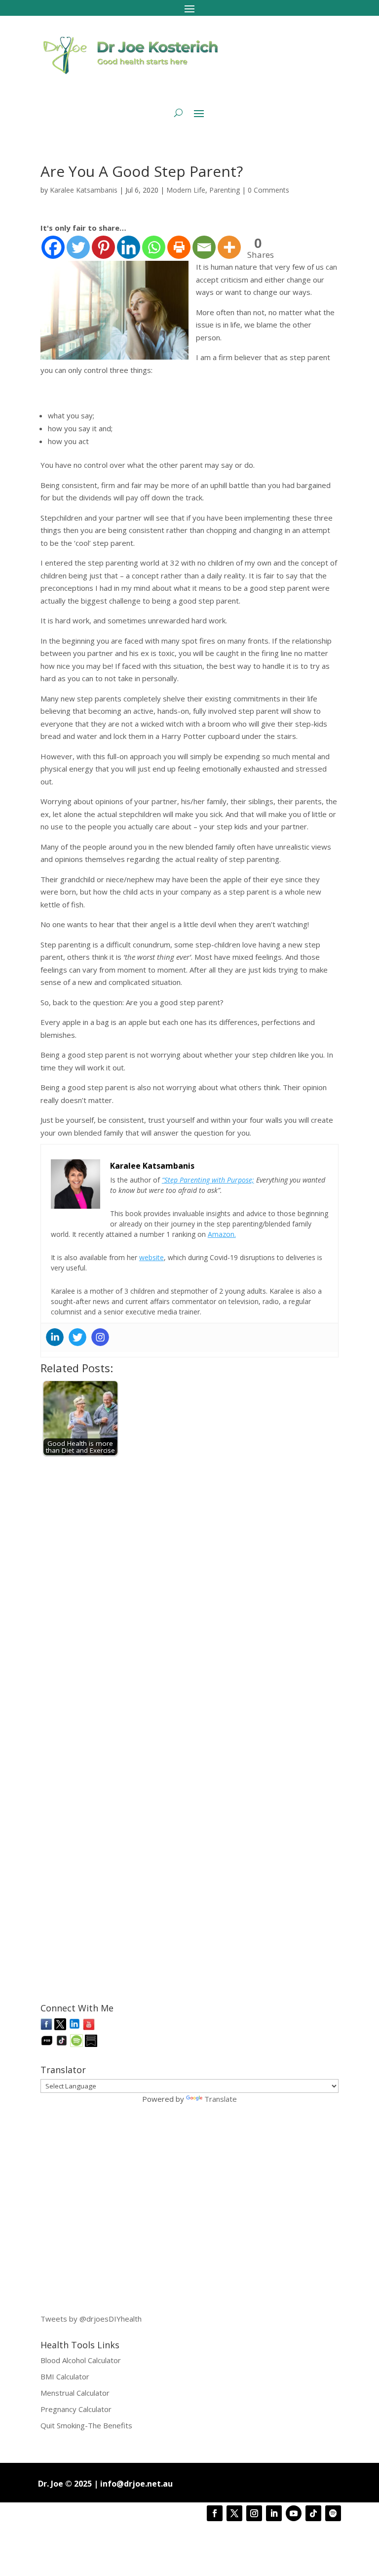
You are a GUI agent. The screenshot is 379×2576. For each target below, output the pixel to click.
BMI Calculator (65, 2376)
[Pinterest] (103, 247)
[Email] (204, 247)
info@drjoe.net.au (136, 2484)
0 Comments (268, 190)
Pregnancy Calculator (76, 2409)
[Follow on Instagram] (254, 2513)
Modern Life (186, 190)
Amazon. (222, 1234)
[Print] (179, 247)
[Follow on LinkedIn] (274, 2513)
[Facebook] (53, 247)
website (152, 1257)
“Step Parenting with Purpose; (208, 1180)
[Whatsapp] (154, 247)
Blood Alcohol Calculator (81, 2360)
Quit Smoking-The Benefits (86, 2425)
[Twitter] (78, 247)
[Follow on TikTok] (313, 2513)
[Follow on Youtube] (294, 2513)
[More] (229, 247)
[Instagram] (100, 1337)
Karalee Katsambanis (84, 190)
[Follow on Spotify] (333, 2513)
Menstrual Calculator (75, 2393)
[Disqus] (189, 1587)
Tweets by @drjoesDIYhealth (91, 2319)
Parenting (225, 190)
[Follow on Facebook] (215, 2513)
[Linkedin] (129, 247)
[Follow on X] (234, 2513)
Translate (221, 2099)
